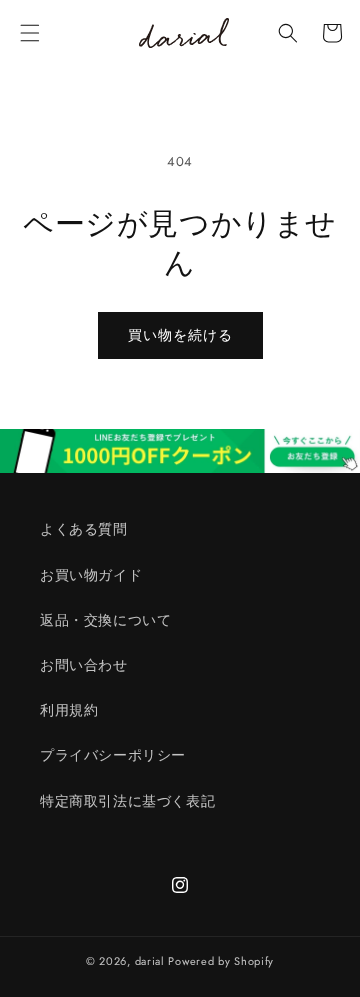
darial (150, 961)
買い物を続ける (180, 335)
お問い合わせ (84, 665)
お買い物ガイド (91, 575)
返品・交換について (105, 620)
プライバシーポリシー (113, 755)
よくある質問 (84, 529)
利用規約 (69, 710)
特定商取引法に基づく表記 (127, 801)
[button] (30, 33)
